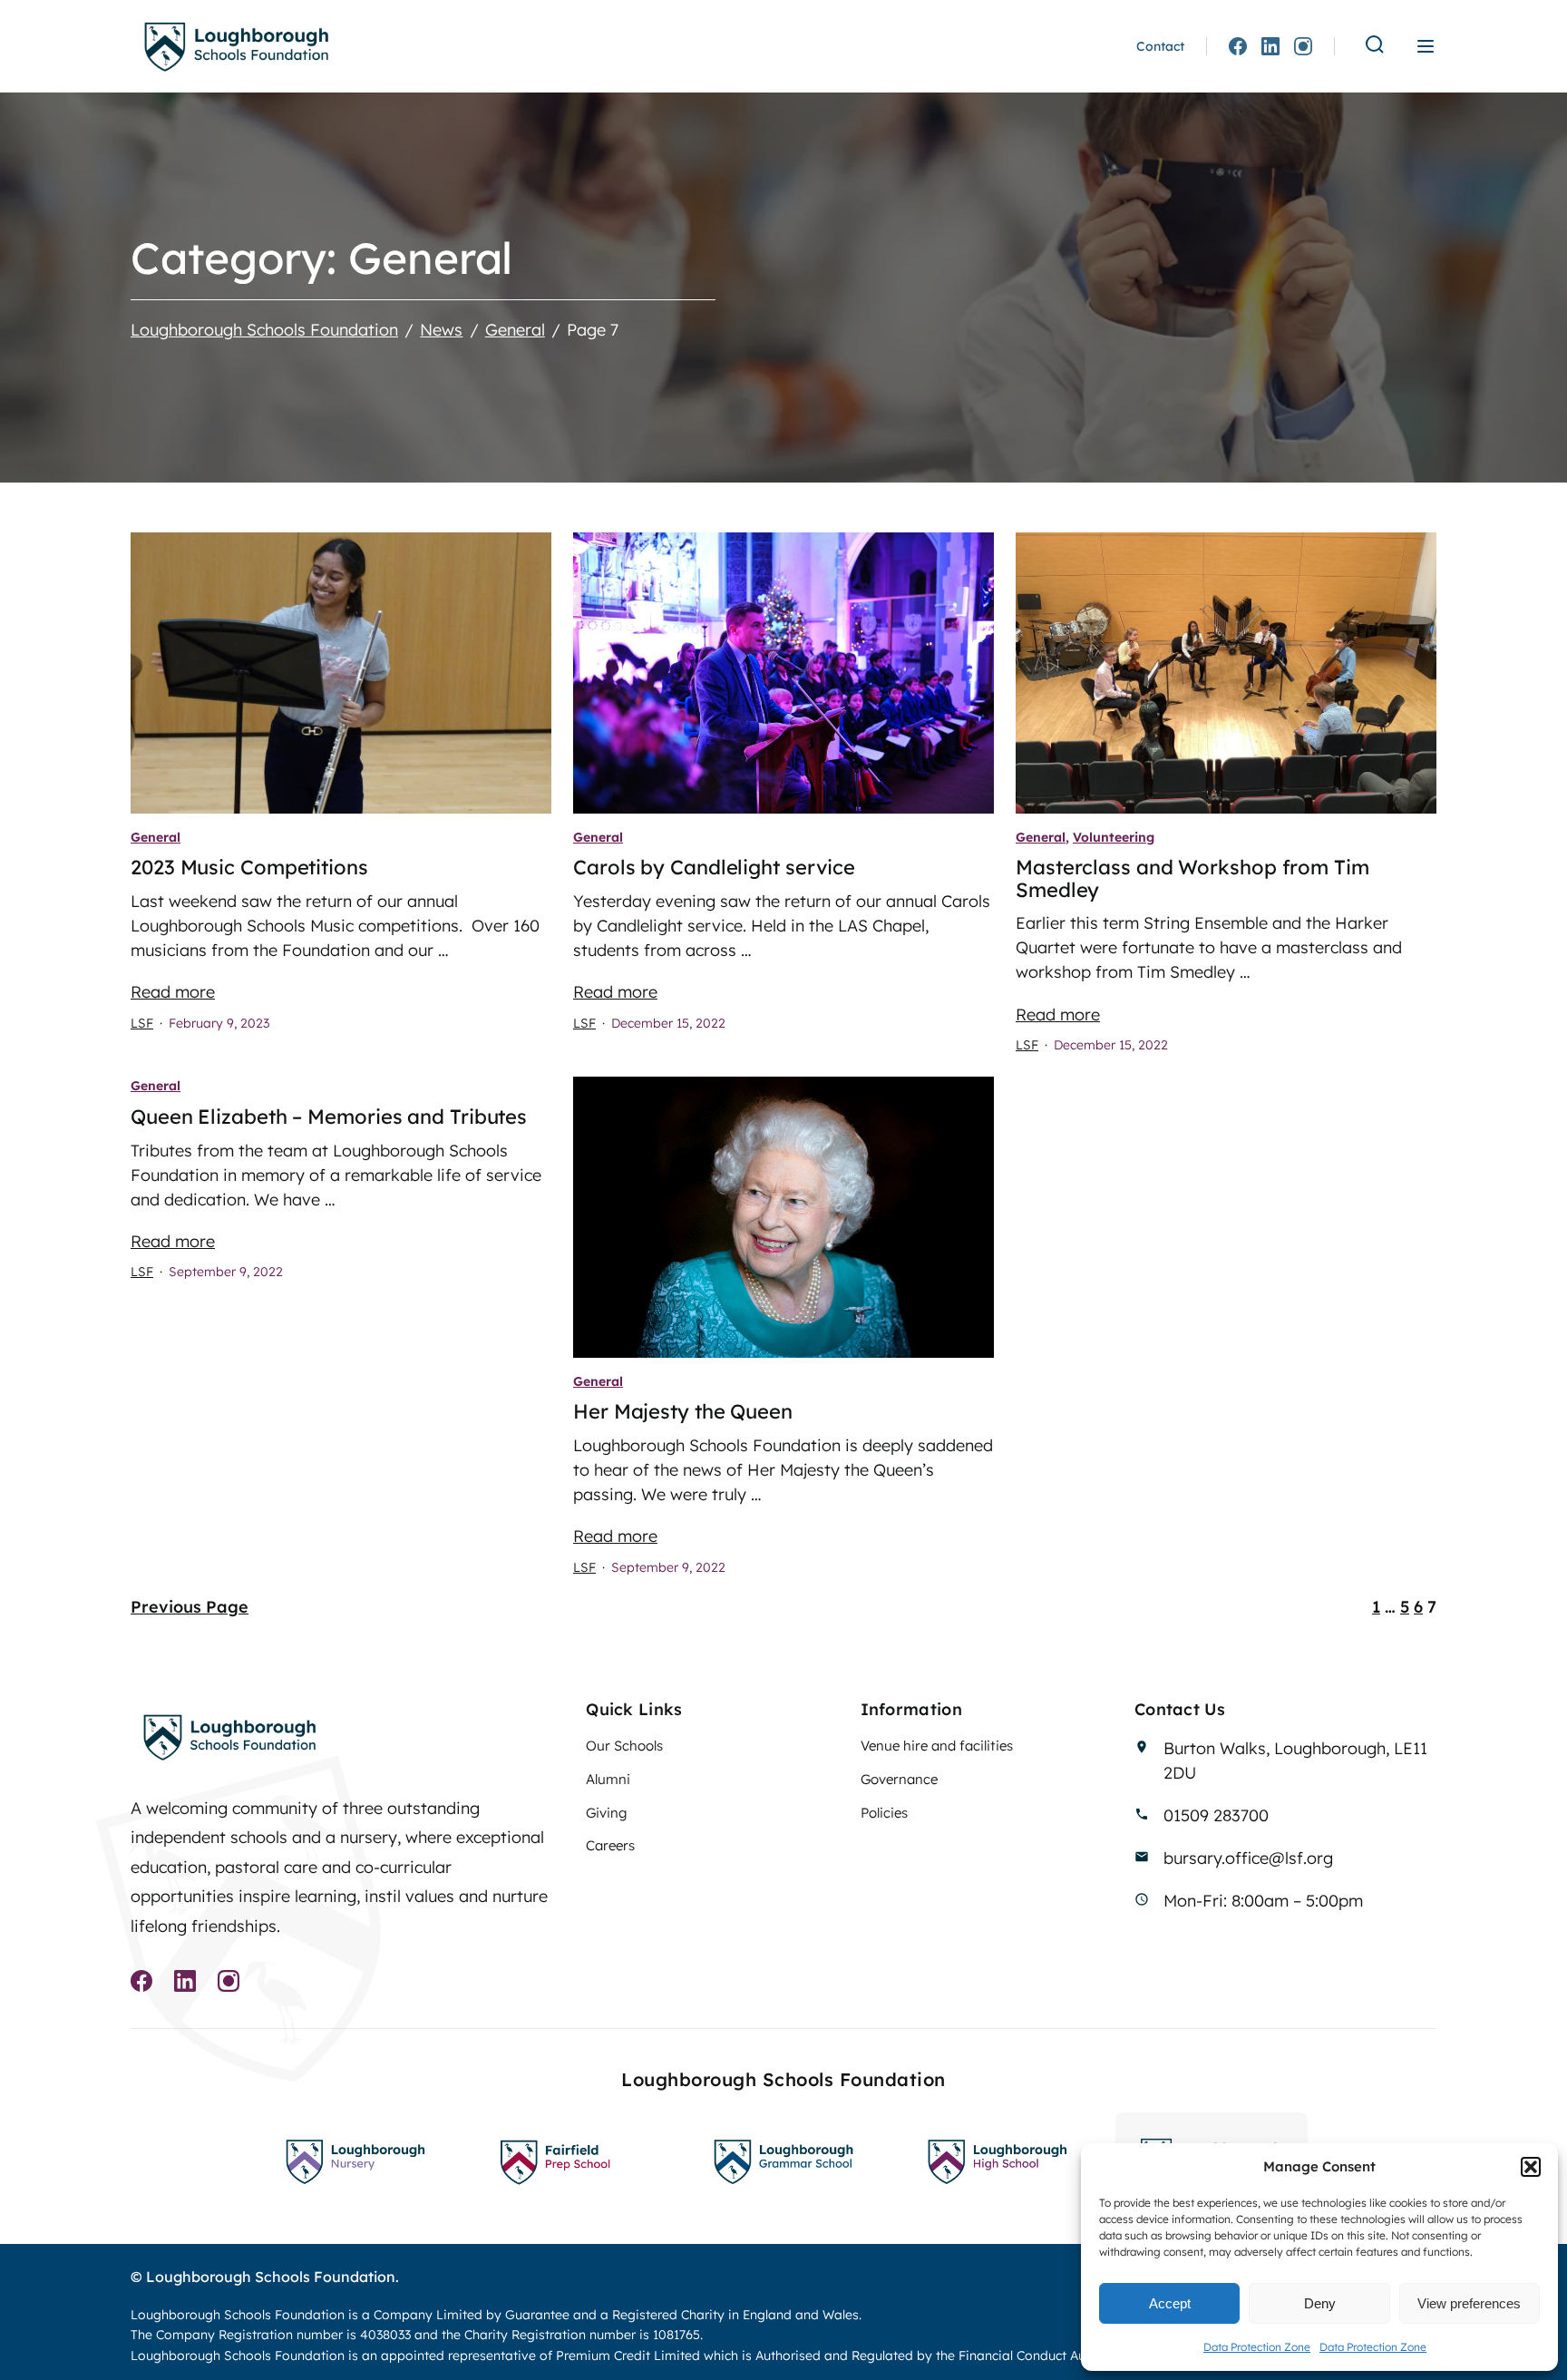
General (156, 837)
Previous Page (190, 1607)
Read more (173, 992)
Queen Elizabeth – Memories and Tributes (329, 1117)
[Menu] (1426, 46)
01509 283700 (1216, 1815)
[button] (1531, 2167)
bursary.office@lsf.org (1248, 1858)
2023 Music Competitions (249, 868)
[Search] (1375, 46)
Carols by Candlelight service (714, 868)
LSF (142, 1023)
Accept (1170, 2303)
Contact (1160, 46)
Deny (1320, 2303)
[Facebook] (1238, 46)
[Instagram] (1303, 46)
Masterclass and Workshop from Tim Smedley (1192, 879)
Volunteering (1114, 837)
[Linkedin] (1270, 46)
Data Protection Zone (1257, 2347)
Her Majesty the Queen (683, 1412)
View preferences (1469, 2303)
